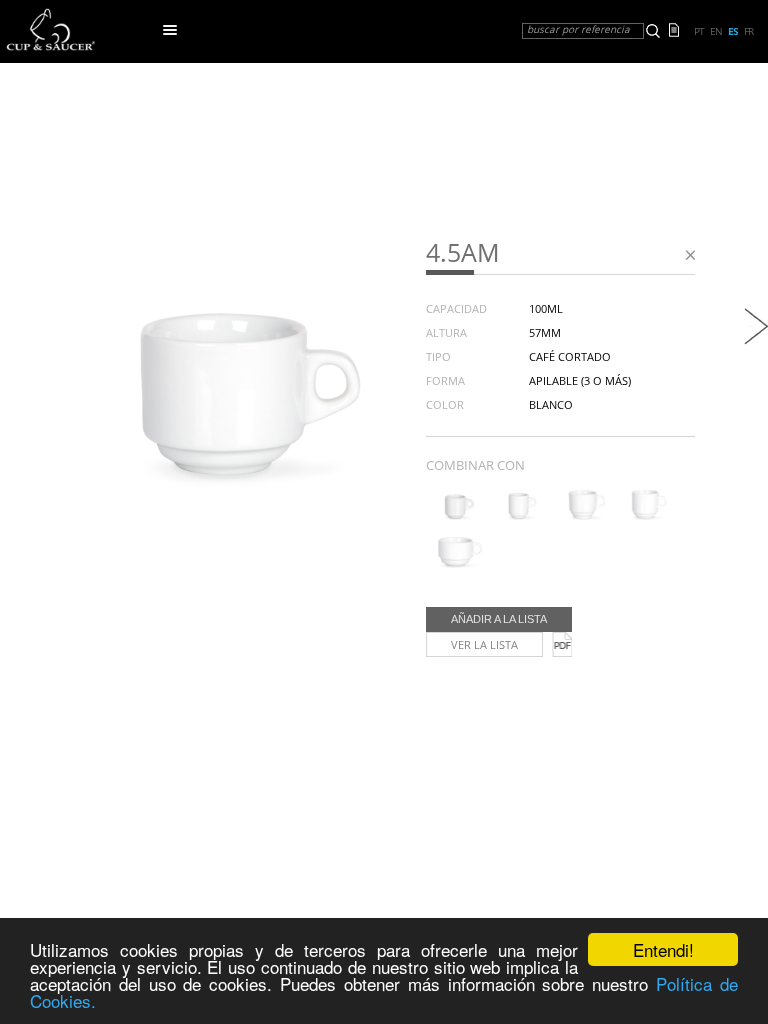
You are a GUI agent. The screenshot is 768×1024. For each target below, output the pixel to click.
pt (699, 31)
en (716, 31)
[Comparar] (679, 28)
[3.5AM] (582, 516)
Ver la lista (484, 644)
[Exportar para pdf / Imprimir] (562, 644)
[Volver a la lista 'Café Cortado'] (690, 259)
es (733, 31)
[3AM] (645, 516)
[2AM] (455, 564)
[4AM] (455, 516)
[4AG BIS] (756, 340)
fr (748, 31)
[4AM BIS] (518, 516)
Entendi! (663, 949)
